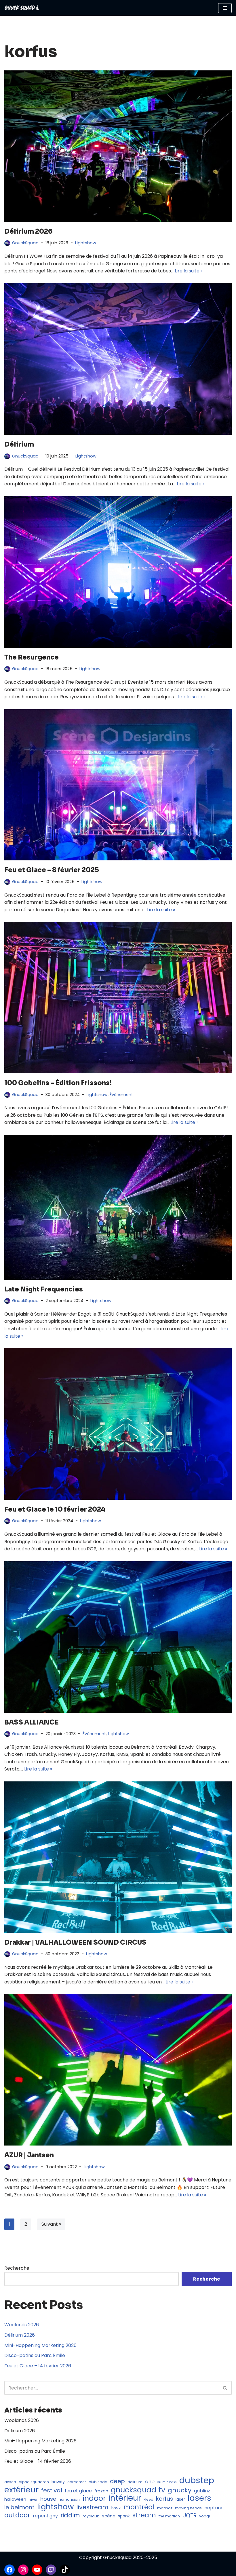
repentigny (45, 2516)
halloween (15, 2499)
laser (180, 2499)
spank (124, 2516)
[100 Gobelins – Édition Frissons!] (118, 998)
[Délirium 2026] (118, 146)
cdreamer (77, 2482)
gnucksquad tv (138, 2490)
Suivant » (51, 2224)
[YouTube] (37, 2570)
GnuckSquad (25, 243)
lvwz (116, 2508)
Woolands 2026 (22, 2325)
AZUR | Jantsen (29, 2155)
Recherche (17, 2268)
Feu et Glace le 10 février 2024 (55, 1509)
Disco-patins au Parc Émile (35, 2355)
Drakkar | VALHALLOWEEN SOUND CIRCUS (75, 1942)
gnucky (180, 2490)
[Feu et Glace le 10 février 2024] (118, 1424)
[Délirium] (118, 359)
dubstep (197, 2480)
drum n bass (167, 2482)
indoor (94, 2498)
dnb (150, 2481)
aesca (10, 2482)
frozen (101, 2491)
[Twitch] (51, 2570)
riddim (70, 2515)
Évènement (121, 1095)
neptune (214, 2508)
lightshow (55, 2507)
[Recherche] (225, 2388)
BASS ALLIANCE (32, 1722)
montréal (139, 2507)
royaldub (91, 2516)
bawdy (58, 2482)
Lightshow (86, 243)
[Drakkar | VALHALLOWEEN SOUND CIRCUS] (118, 1857)
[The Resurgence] (118, 572)
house (48, 2499)
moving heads (188, 2508)
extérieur (21, 2490)
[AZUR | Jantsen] (118, 2070)
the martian (169, 2516)
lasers (199, 2498)
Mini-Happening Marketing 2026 (40, 2345)
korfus (164, 2499)
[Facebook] (9, 2570)
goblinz (202, 2491)
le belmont (19, 2508)
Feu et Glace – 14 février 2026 (38, 2366)
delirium (135, 2482)
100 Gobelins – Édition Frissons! (58, 1083)
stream (144, 2515)
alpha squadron (34, 2482)
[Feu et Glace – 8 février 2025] (118, 785)
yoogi (204, 2516)
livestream (92, 2507)
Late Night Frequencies (44, 1289)
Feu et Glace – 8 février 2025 (52, 870)
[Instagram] (23, 2570)
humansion (69, 2499)
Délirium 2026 (28, 231)
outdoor (17, 2515)
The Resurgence (32, 657)
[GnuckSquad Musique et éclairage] (22, 8)
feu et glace (78, 2491)
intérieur (125, 2498)
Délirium (19, 444)
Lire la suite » (189, 271)
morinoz (165, 2508)
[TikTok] (65, 2570)
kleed (149, 2499)
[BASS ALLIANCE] (118, 1637)
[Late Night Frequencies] (118, 1207)
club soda (98, 2482)
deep (117, 2481)
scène (109, 2516)
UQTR (190, 2516)
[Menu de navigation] (225, 8)
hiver (33, 2499)
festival (52, 2491)
